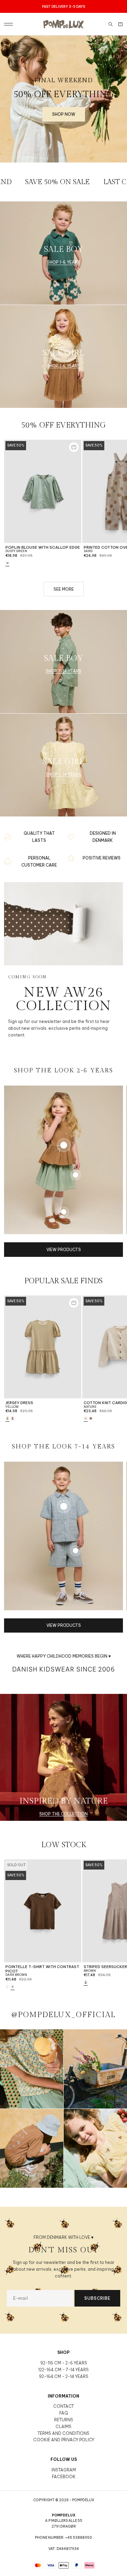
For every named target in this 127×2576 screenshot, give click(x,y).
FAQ (63, 2413)
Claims (63, 2427)
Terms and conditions (63, 2433)
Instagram (64, 2470)
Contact (63, 2406)
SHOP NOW (64, 114)
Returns (64, 2420)
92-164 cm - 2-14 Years (64, 2376)
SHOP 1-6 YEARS (64, 262)
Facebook (64, 2477)
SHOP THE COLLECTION (63, 1814)
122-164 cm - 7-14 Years (63, 2370)
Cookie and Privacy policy (64, 2440)
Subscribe (97, 2298)
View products (64, 1250)
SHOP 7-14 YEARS (63, 671)
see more (64, 589)
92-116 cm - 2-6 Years (64, 2363)
